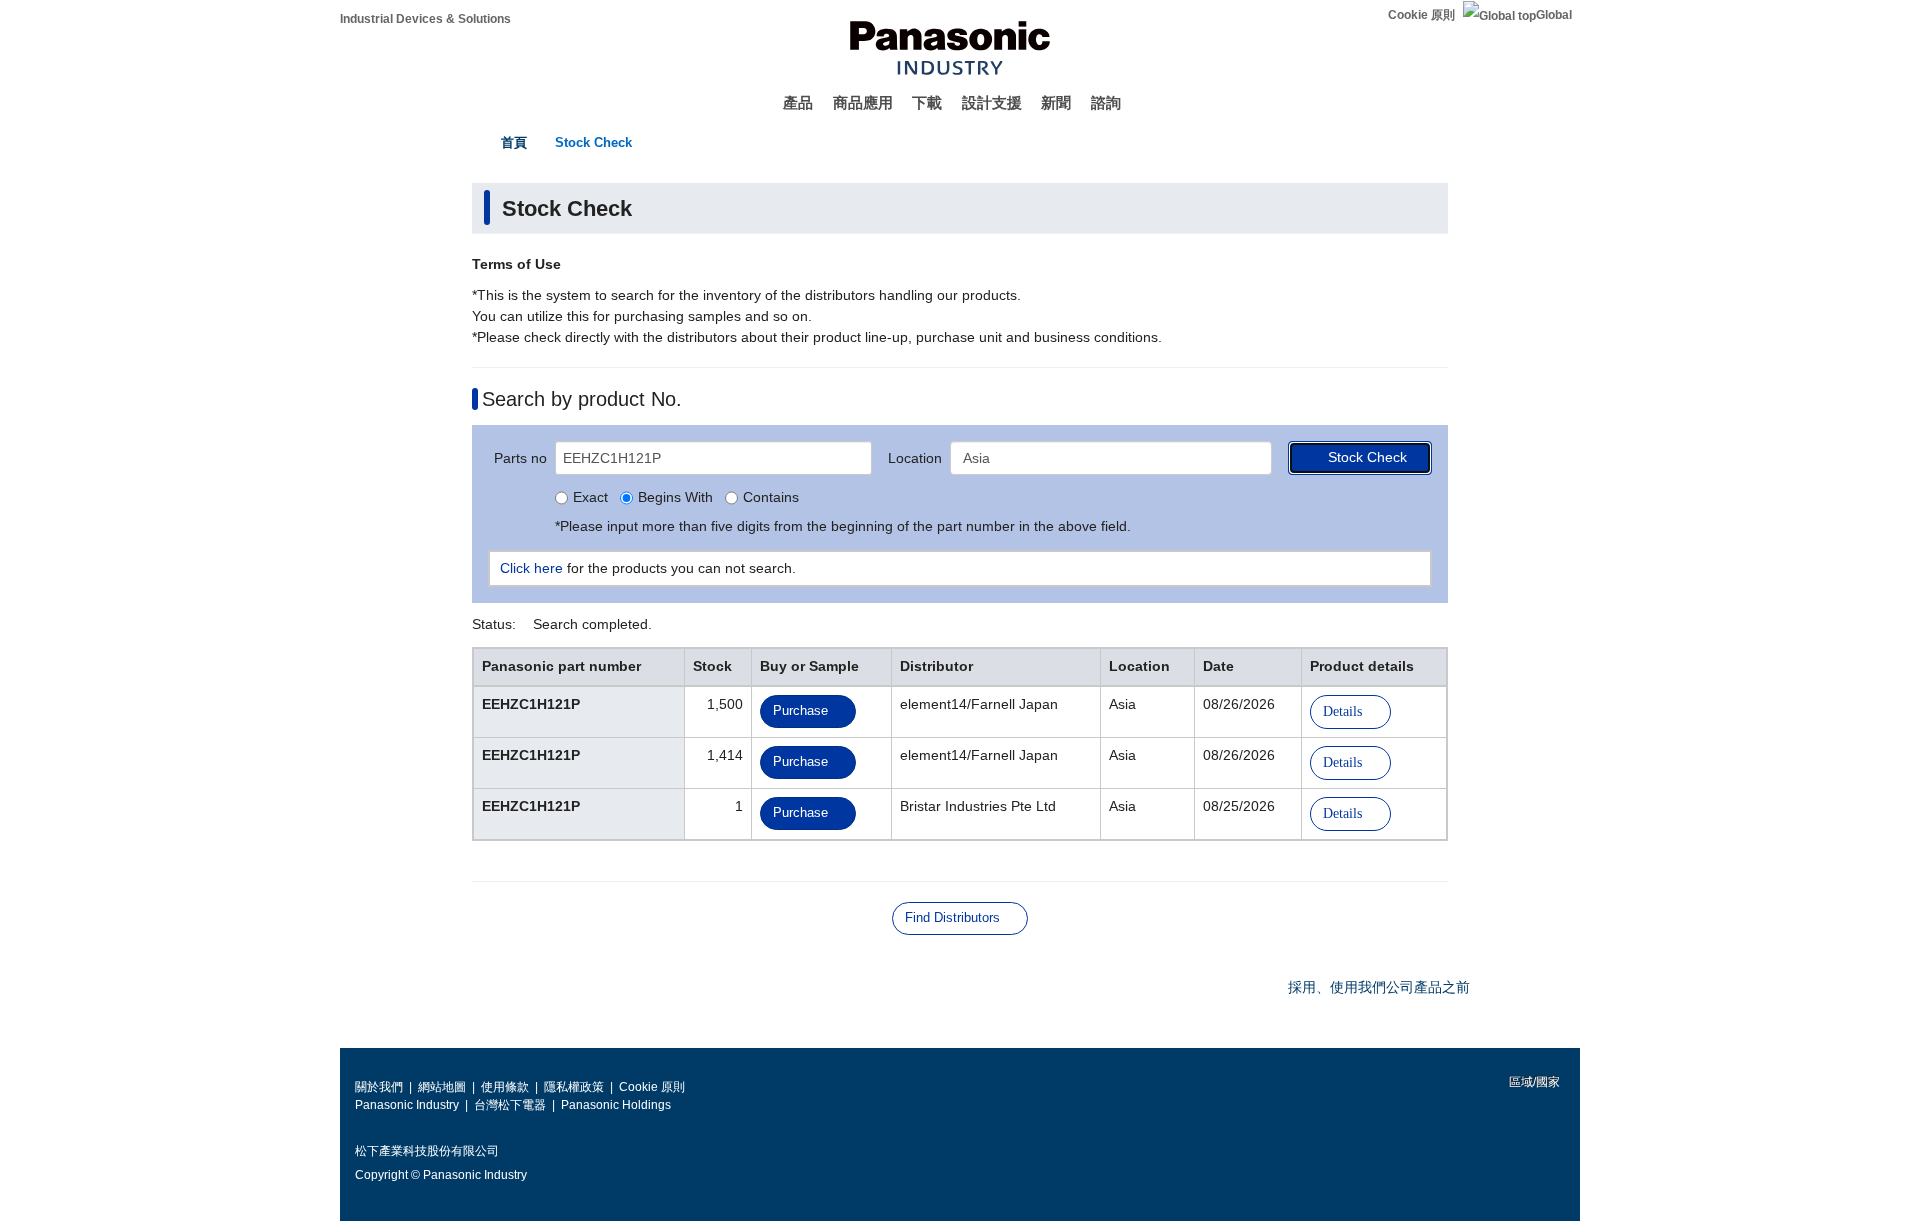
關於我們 (379, 1087)
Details (1342, 711)
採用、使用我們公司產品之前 (1379, 987)
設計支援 (992, 102)
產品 (798, 102)
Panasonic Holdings (616, 1105)
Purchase (800, 710)
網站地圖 (442, 1087)
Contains (771, 498)
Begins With (675, 498)
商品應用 (863, 102)
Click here (531, 568)
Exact (590, 498)
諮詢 (1106, 102)
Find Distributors (952, 917)
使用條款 (505, 1087)
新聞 (1056, 102)
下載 (927, 102)
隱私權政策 (574, 1087)
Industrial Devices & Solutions (425, 19)
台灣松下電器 (510, 1105)
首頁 (514, 142)
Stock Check (593, 142)
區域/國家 (1533, 1082)
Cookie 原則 (1421, 15)
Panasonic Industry (407, 1105)
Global (1554, 15)
